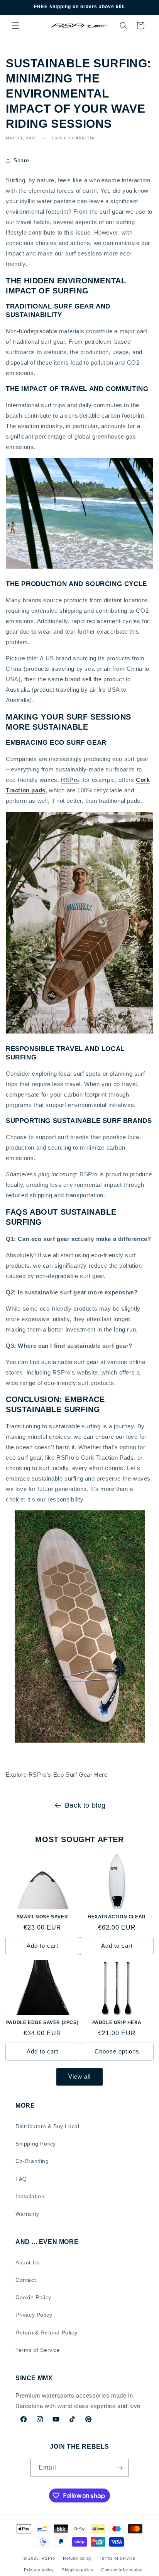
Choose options (117, 2051)
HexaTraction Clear (117, 1917)
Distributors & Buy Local (47, 2126)
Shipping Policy (36, 2144)
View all (79, 2076)
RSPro (70, 780)
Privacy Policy (34, 2315)
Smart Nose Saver (42, 1917)
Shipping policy (78, 2570)
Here (101, 1775)
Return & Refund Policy (46, 2333)
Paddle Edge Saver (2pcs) (42, 2022)
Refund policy (77, 2558)
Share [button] (21, 160)
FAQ (21, 2179)
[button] (15, 26)
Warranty (27, 2214)
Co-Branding (32, 2161)
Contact (26, 2280)
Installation (30, 2196)
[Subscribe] (120, 2468)
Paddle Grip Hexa (117, 2022)
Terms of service (118, 2558)
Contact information (122, 2570)
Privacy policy (39, 2570)
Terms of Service (38, 2350)
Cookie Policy (33, 2297)
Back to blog (85, 1805)
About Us (28, 2262)
